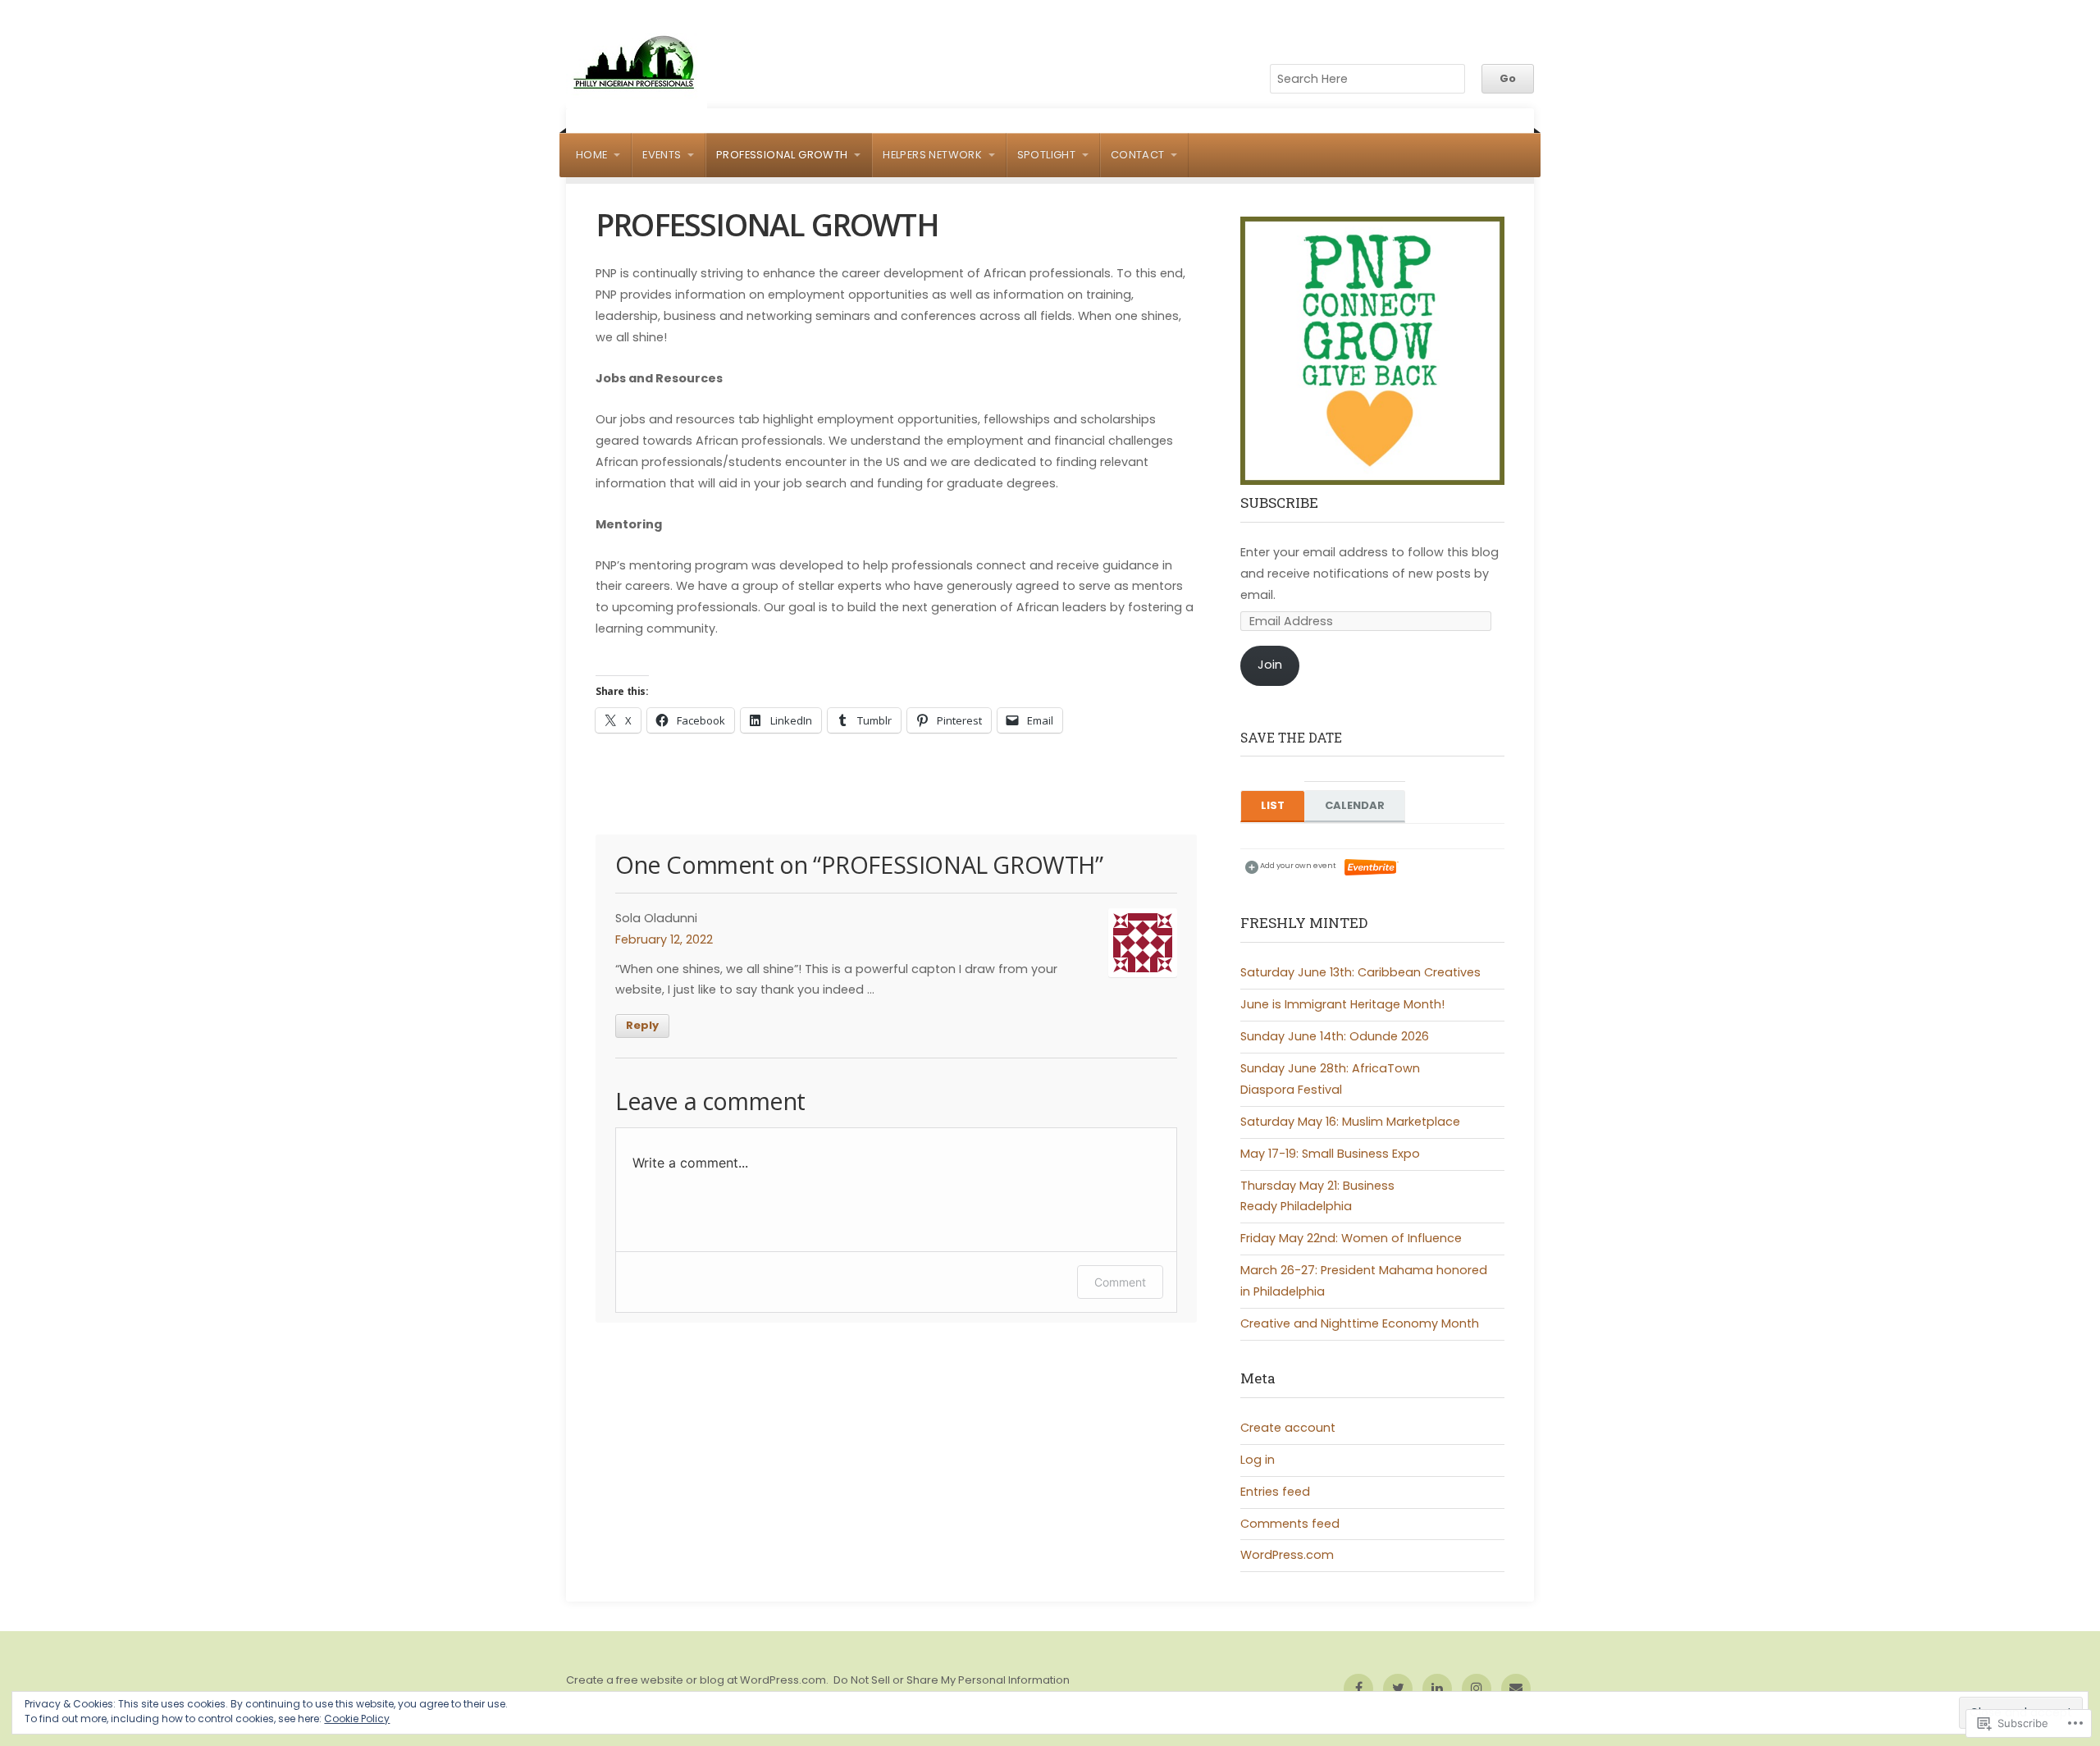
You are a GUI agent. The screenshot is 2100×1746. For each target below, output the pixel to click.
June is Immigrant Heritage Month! (1342, 1004)
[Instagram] (1477, 1689)
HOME (592, 155)
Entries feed (1275, 1492)
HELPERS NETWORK (932, 155)
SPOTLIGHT (1047, 155)
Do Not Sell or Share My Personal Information (952, 1680)
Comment (1120, 1282)
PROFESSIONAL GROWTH (782, 155)
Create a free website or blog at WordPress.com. (697, 1680)
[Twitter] (1398, 1689)
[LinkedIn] (1437, 1689)
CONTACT (1138, 155)
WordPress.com (1287, 1555)
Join (1270, 665)
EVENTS (662, 155)
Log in (1258, 1460)
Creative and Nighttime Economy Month (1360, 1323)
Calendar (1355, 805)
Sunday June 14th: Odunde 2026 (1335, 1036)
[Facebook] (1358, 1689)
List (1273, 805)
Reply (642, 1025)
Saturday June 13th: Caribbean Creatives (1360, 972)
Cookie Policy (357, 1719)
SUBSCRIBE (1279, 503)
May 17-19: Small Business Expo (1330, 1154)
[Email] (1516, 1689)
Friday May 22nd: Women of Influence (1351, 1238)
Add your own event (1291, 865)
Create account (1288, 1428)
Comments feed (1290, 1524)
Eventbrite (1372, 867)
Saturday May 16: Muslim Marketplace (1350, 1122)
